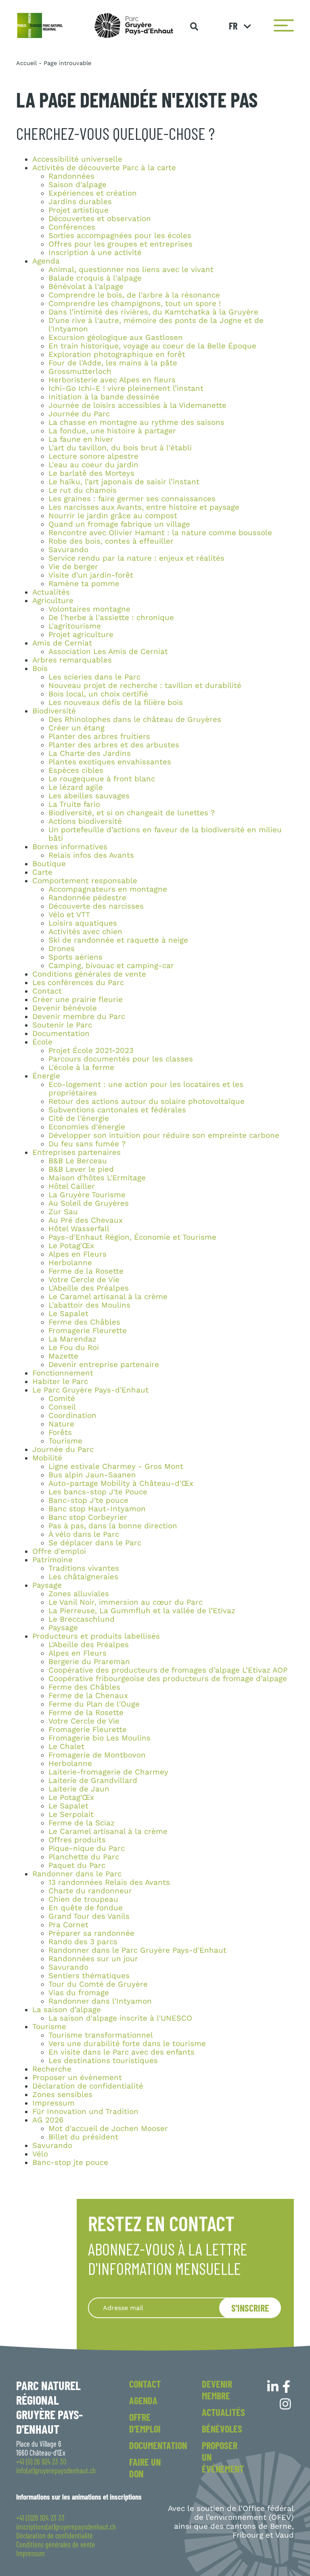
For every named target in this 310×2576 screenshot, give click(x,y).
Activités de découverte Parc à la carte (104, 168)
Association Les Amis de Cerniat (108, 652)
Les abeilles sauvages (89, 796)
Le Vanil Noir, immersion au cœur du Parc (126, 1602)
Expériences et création (93, 193)
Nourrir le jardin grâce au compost (113, 516)
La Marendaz (72, 1339)
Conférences (72, 227)
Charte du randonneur (90, 1891)
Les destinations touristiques (103, 2061)
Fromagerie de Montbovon (97, 1755)
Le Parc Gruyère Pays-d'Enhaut (90, 1390)
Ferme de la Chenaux (88, 1696)
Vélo (40, 2154)
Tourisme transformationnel (101, 2035)
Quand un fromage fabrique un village (119, 524)
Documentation (61, 1034)
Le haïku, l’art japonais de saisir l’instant (124, 482)
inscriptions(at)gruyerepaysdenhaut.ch (66, 2527)
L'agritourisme (75, 626)
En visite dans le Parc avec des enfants (121, 2052)
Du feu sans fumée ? (87, 1144)
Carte (42, 872)
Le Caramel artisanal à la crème (108, 1297)
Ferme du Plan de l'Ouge (94, 1704)
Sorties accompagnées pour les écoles (120, 236)
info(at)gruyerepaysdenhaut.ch (56, 2471)
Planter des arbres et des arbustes (114, 745)
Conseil (62, 1407)
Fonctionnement (63, 1373)
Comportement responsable (85, 881)
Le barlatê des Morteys (91, 473)
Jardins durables (80, 202)
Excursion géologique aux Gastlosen (116, 338)
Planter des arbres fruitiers (99, 736)
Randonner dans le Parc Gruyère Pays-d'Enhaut (137, 1950)
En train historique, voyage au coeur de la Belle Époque (152, 346)
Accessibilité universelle (77, 159)
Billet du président (83, 2137)
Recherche (52, 2069)
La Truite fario (74, 804)
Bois (40, 669)
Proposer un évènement (77, 2078)
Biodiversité (54, 711)
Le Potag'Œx (71, 1246)
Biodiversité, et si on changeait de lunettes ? (132, 813)
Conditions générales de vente (89, 974)
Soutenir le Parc (62, 1025)
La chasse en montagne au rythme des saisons (136, 422)
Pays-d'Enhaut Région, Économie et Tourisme (132, 1237)
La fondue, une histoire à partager (112, 431)
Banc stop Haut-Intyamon (97, 1509)
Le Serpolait (71, 1814)
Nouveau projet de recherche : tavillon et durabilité (145, 686)
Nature (61, 1424)
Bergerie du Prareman (89, 1662)
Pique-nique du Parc (87, 1848)
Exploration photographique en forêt (117, 354)
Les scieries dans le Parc (94, 677)
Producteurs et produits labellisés (96, 1636)
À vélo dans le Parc (84, 1534)
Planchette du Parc (84, 1857)
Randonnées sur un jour (93, 1959)
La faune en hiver (81, 439)
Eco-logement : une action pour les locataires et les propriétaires (146, 1089)
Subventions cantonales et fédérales (117, 1110)
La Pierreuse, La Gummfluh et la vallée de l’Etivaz (142, 1611)
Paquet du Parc (77, 1865)
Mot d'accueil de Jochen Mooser (108, 2129)
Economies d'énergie (87, 1127)
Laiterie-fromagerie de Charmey (108, 1772)
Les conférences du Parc (78, 983)
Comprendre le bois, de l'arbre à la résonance (134, 295)
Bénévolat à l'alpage (86, 287)
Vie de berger (73, 567)
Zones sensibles (62, 2095)
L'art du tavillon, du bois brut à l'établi (120, 448)
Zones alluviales (79, 1594)
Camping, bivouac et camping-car (111, 966)
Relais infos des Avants (91, 855)
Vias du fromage (79, 1993)
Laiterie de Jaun (79, 1789)
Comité (62, 1399)
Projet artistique (79, 210)
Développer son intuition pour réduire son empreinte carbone (164, 1135)
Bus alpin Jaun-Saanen (92, 1475)
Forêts (60, 1433)
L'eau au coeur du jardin (93, 465)
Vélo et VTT (69, 915)
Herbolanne (70, 1263)
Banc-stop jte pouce (70, 2162)
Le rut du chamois (83, 490)
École (42, 1042)
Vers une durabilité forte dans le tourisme (127, 2044)
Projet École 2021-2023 (91, 1051)
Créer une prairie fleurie (77, 1000)
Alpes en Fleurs (77, 1254)
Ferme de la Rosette (86, 1271)
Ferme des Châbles (84, 1322)
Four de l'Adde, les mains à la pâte (113, 363)
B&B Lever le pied (81, 1169)
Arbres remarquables (72, 660)
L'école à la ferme (81, 1068)
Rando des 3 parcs (83, 1942)
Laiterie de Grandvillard (93, 1781)
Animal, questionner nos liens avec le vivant (131, 270)
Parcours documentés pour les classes (121, 1059)
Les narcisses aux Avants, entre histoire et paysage (144, 507)
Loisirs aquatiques (83, 923)
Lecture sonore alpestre (93, 456)
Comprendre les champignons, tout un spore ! (135, 304)
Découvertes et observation (100, 219)
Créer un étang (76, 728)
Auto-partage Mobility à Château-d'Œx (121, 1483)
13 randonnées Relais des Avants (109, 1882)
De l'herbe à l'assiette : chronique (111, 618)
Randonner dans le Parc (77, 1874)
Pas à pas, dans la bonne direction (113, 1526)
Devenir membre (217, 2390)
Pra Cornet (68, 1925)
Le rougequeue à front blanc (102, 779)
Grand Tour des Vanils (89, 1916)
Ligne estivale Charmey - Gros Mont (116, 1466)
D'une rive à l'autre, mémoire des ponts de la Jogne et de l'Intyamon (156, 325)
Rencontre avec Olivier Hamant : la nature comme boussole (160, 533)
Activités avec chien (85, 932)
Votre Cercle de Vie (84, 1280)
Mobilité (47, 1458)
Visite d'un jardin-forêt (91, 575)
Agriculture (53, 601)
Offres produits (77, 1840)
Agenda (46, 261)
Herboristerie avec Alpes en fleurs (112, 380)
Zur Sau (63, 1212)
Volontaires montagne (89, 609)
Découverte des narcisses (96, 906)
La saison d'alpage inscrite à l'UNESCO (120, 2018)
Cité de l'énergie (79, 1118)
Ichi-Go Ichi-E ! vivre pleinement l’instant (126, 388)
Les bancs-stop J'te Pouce (98, 1492)
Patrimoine (52, 1560)
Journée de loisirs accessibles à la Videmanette (137, 405)
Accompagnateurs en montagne (108, 889)
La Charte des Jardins (90, 753)
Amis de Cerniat (62, 643)
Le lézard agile (76, 787)
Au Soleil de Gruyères (89, 1203)
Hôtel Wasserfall (79, 1229)
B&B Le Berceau (78, 1161)
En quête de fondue (86, 1908)
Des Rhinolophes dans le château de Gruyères (135, 719)
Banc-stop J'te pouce (88, 1500)
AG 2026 (48, 2120)
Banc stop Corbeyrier (88, 1517)
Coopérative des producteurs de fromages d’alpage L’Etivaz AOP (168, 1670)
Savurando (68, 550)
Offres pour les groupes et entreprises (120, 244)
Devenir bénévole (65, 1008)
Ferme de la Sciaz (82, 1823)
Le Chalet (66, 1747)
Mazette (63, 1356)
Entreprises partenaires (76, 1152)
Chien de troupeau (83, 1899)
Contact (47, 991)
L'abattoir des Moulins (89, 1305)
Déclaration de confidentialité (88, 2086)
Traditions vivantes (84, 1568)
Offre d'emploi (59, 1551)
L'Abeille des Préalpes (89, 1288)
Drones (62, 949)
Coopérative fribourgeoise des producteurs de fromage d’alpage (168, 1679)
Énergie (46, 1076)
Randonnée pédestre (87, 898)
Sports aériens (75, 957)
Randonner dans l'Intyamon (100, 2001)
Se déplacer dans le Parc (95, 1543)
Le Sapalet (68, 1314)
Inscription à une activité (95, 253)
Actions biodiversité (85, 821)
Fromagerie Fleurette (88, 1331)
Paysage (47, 1585)
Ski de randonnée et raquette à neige (118, 940)
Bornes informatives (70, 847)
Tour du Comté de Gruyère (98, 1984)
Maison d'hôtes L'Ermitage (97, 1178)
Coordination (72, 1416)
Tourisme (65, 1441)
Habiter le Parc (60, 1382)
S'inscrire (250, 2308)
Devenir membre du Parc (79, 1017)
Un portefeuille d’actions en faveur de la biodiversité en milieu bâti (165, 834)
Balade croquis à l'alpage (95, 278)
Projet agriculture (81, 635)
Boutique (49, 864)
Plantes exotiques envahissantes (110, 762)
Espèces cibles (76, 770)
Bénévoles (222, 2429)
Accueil (26, 63)
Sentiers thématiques (89, 1976)
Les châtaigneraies (83, 1577)
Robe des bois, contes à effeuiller (111, 541)
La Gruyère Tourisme (87, 1195)
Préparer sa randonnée (91, 1933)
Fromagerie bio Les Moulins (99, 1738)
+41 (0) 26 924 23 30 (41, 2462)
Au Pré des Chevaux (86, 1220)
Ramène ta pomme (84, 584)
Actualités (51, 592)
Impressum (53, 2103)
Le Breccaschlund (82, 1619)
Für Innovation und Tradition (85, 2112)
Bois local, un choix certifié (98, 694)
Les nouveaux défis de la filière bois (116, 703)
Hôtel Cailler (72, 1186)
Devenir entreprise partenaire (104, 1365)
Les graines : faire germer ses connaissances (132, 499)
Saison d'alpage (77, 185)
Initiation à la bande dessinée (104, 397)
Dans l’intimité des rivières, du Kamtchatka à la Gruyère (153, 312)
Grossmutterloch (80, 371)
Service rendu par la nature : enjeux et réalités (136, 558)
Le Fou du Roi (74, 1348)
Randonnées (71, 176)
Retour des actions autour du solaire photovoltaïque (147, 1101)
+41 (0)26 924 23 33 (40, 2518)
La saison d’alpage (67, 2010)
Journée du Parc (79, 414)
